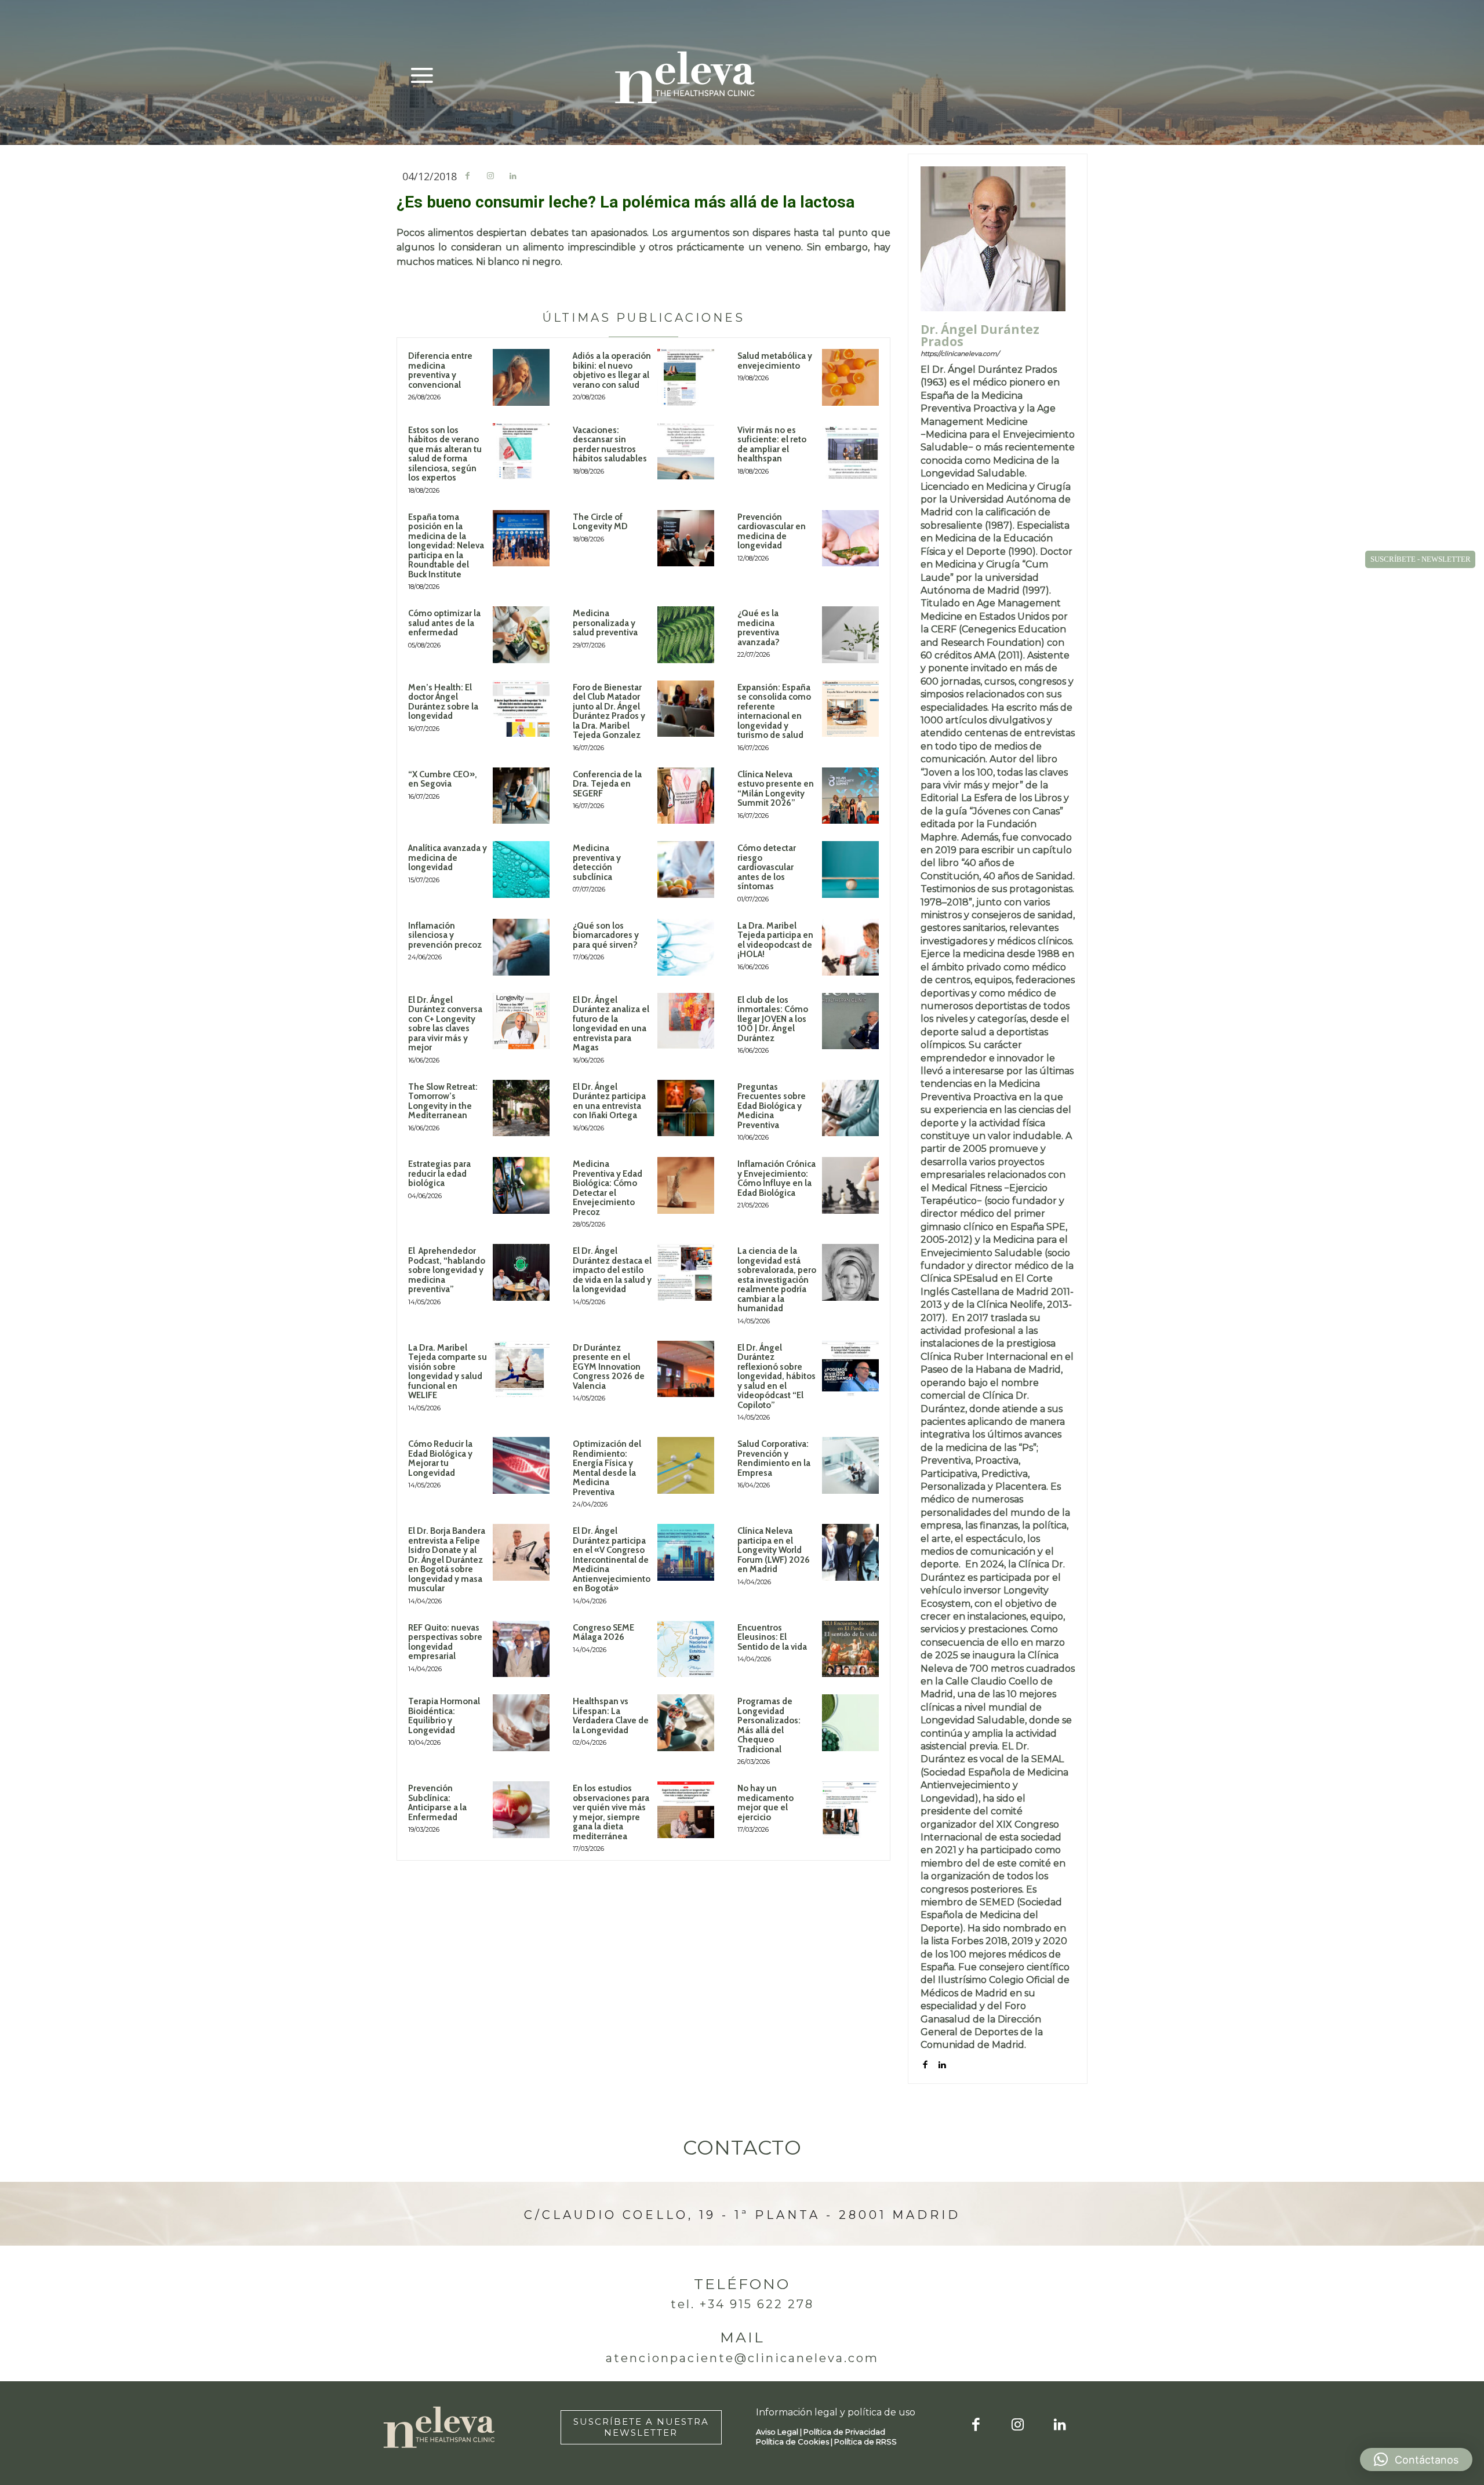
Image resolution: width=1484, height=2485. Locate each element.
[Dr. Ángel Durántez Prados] (993, 239)
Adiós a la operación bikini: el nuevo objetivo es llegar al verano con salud (612, 370)
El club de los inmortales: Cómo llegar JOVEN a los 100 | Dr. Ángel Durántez (773, 1019)
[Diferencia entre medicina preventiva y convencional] (521, 377)
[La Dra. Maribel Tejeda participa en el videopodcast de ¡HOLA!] (850, 947)
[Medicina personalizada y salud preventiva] (686, 635)
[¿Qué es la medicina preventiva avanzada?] (850, 635)
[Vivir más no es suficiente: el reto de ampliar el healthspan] (850, 452)
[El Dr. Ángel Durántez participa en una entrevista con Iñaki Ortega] (686, 1108)
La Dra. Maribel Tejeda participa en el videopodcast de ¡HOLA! (775, 940)
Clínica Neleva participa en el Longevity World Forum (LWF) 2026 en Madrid (774, 1550)
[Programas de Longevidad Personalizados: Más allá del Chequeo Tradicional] (850, 1723)
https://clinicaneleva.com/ (960, 354)
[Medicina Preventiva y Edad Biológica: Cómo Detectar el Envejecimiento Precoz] (686, 1185)
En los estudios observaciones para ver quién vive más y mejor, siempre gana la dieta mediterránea (611, 1812)
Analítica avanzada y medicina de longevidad (448, 858)
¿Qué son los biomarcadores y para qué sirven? (606, 935)
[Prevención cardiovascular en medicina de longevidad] (850, 539)
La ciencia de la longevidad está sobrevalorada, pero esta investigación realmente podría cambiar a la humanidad (777, 1280)
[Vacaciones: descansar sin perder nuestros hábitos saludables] (686, 452)
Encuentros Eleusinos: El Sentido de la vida (772, 1637)
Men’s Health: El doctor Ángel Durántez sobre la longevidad (443, 702)
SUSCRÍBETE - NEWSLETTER (1421, 559)
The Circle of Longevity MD (600, 522)
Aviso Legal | (780, 2432)
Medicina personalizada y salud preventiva (605, 623)
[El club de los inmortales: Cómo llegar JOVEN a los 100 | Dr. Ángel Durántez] (850, 1021)
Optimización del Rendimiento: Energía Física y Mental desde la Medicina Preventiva (607, 1468)
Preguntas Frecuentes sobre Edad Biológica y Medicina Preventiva (772, 1106)
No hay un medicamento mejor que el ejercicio (765, 1803)
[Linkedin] (513, 177)
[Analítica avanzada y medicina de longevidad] (521, 869)
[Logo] (685, 77)
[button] (1416, 2459)
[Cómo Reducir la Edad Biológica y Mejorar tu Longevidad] (521, 1465)
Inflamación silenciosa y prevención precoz (445, 935)
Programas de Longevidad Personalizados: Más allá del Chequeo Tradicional (769, 1725)
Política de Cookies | (795, 2442)
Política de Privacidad (844, 2432)
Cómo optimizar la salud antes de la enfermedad (444, 623)
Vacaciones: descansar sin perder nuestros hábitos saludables (610, 445)
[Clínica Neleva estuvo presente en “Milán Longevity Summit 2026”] (850, 796)
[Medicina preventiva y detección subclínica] (686, 869)
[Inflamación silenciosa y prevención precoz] (521, 947)
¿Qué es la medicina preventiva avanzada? (759, 628)
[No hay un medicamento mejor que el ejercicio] (850, 1810)
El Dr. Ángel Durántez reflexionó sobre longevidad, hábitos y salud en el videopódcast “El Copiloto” (776, 1376)
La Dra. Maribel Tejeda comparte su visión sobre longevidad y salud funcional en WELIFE (448, 1372)
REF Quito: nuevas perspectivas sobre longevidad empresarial (445, 1642)
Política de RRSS (865, 2442)
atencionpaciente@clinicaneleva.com (742, 2358)
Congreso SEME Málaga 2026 (603, 1633)
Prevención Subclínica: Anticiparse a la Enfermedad (437, 1803)
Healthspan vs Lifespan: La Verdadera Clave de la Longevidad (611, 1716)
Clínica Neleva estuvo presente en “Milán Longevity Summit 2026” (776, 789)
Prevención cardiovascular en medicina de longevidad (772, 532)
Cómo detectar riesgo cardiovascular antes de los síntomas (767, 867)
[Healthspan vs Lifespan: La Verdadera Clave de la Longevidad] (686, 1723)
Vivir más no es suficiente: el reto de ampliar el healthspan (772, 445)
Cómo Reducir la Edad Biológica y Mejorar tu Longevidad (440, 1458)
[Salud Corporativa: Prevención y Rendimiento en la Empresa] (850, 1465)
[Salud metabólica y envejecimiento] (850, 377)
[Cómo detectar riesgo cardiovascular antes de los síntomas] (850, 869)
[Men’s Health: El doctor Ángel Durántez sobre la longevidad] (521, 709)
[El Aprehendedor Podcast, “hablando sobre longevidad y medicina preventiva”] (521, 1272)
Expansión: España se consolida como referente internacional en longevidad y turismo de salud (774, 712)
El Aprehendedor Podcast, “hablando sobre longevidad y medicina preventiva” (447, 1270)
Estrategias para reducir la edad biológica (439, 1174)
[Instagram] (490, 177)
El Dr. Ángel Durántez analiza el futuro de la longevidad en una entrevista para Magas (611, 1024)
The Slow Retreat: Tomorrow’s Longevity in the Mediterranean (443, 1101)
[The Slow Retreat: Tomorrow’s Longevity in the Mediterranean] (521, 1108)
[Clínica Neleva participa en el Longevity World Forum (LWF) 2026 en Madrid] (850, 1552)
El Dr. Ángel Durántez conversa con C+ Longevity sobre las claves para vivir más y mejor (445, 1024)
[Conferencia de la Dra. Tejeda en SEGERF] (686, 796)
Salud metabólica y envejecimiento (775, 361)
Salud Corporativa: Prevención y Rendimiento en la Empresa (774, 1458)
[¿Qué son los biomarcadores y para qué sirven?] (686, 947)
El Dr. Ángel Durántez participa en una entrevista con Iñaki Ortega (609, 1101)
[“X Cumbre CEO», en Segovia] (521, 796)
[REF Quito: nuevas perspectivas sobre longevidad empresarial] (521, 1649)
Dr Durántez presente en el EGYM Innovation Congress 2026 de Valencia (609, 1367)
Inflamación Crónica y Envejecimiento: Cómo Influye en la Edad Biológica (776, 1178)
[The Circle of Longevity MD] (686, 539)
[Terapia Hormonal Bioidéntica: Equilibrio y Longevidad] (521, 1723)
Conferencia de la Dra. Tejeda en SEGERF (607, 784)
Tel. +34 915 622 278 (742, 2304)
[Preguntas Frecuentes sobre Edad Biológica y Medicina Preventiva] (850, 1108)
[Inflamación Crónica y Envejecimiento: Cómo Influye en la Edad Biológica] (850, 1185)
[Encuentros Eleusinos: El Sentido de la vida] (850, 1649)
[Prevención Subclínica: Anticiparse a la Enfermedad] (521, 1810)
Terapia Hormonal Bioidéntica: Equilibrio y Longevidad (444, 1716)
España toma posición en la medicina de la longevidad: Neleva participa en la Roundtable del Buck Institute (446, 546)
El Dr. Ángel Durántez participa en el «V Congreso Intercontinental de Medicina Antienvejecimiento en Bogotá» (612, 1560)
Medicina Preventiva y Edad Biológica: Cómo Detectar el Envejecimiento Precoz (608, 1188)
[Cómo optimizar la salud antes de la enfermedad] (521, 635)
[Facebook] (468, 177)
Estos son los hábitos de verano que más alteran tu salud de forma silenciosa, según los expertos (445, 454)
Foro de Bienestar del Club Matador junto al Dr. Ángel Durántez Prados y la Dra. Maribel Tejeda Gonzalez (609, 712)
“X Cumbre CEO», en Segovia (443, 779)
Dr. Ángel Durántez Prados (980, 336)
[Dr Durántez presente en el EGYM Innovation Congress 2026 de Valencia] (686, 1369)
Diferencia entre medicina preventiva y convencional (440, 370)
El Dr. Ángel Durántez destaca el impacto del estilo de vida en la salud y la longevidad (612, 1270)
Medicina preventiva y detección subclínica (597, 863)
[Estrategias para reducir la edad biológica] (521, 1185)
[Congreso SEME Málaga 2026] (686, 1649)
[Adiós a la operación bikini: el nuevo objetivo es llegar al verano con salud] (686, 377)
